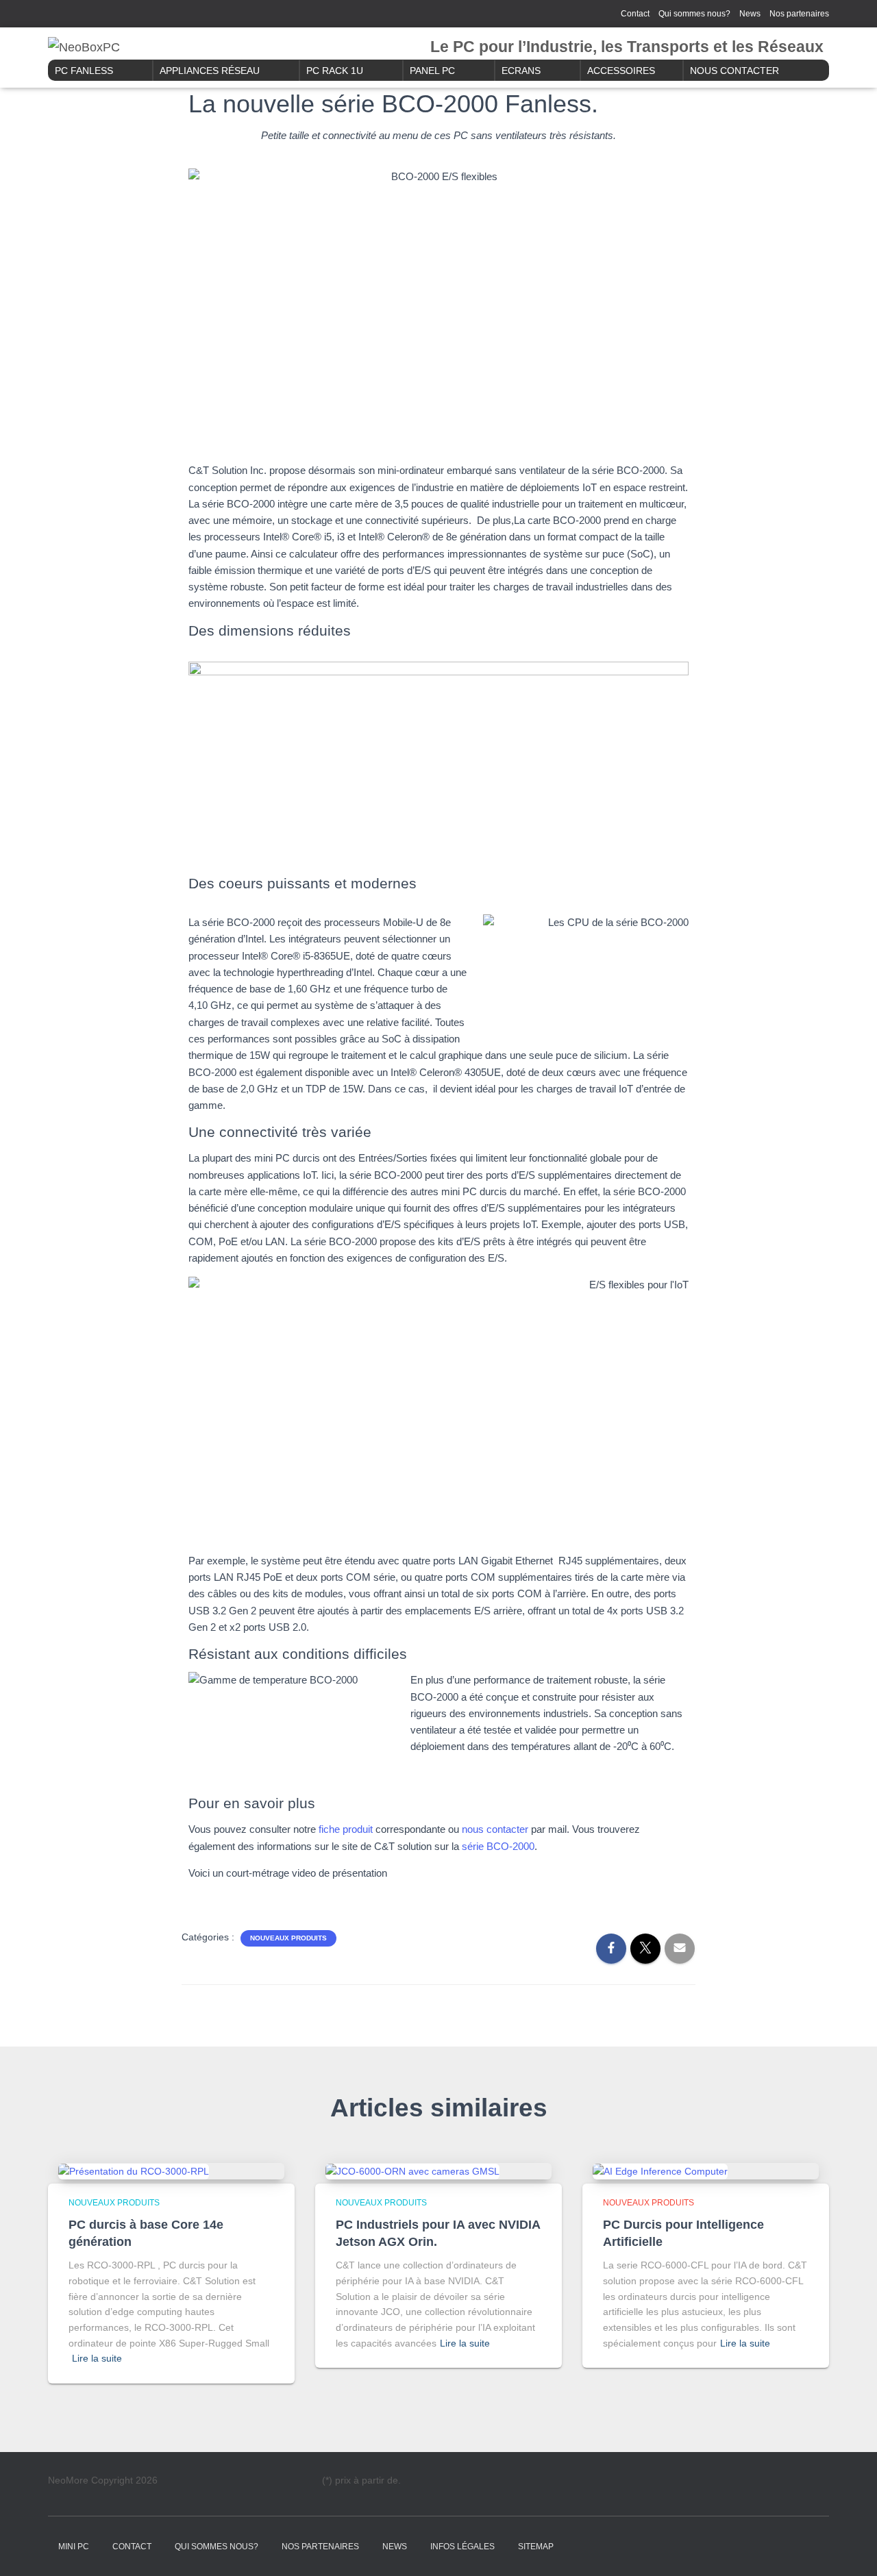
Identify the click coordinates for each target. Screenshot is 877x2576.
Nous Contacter (734, 71)
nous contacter (495, 1829)
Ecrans (521, 71)
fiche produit (346, 1829)
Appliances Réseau (210, 71)
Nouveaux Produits (288, 1938)
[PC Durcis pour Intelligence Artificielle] (660, 2171)
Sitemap (536, 2547)
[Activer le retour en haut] (850, 2549)
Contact (635, 14)
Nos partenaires (799, 14)
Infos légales (462, 2547)
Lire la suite (97, 2358)
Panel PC (432, 71)
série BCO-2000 (498, 1846)
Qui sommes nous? (694, 14)
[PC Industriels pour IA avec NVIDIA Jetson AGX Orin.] (412, 2171)
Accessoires (621, 71)
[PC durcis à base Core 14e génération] (134, 2171)
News (750, 14)
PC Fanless (84, 71)
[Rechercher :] (118, 12)
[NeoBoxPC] (84, 47)
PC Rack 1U (335, 71)
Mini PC (74, 2547)
